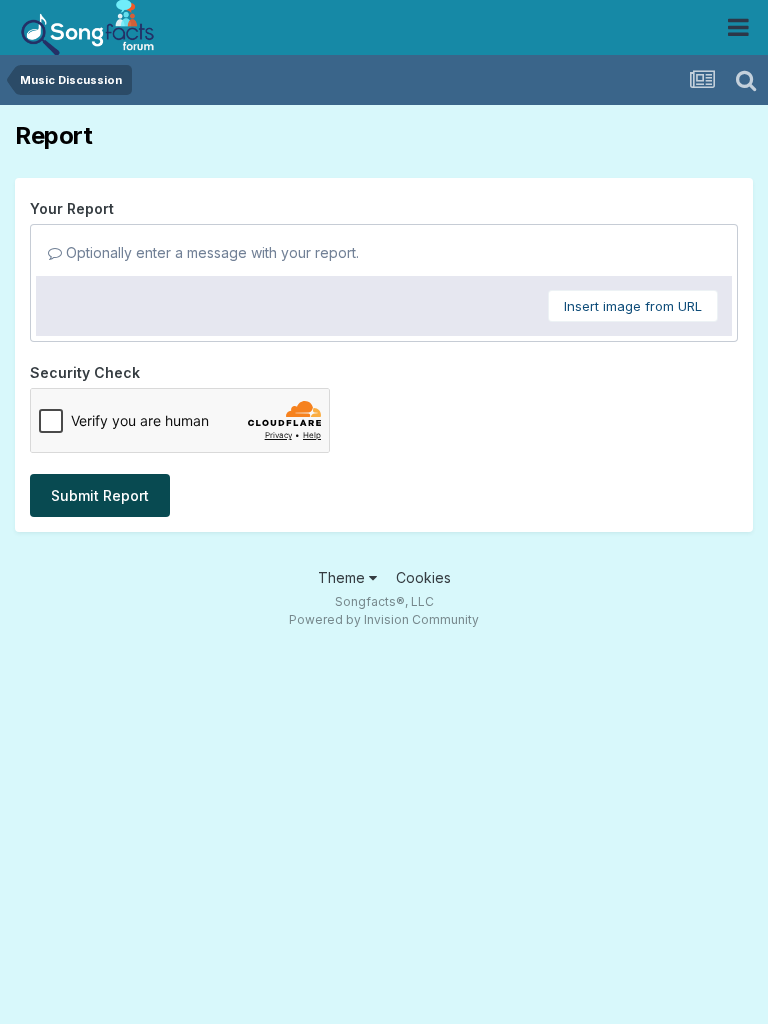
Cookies (423, 577)
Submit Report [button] (100, 495)
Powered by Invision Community (384, 619)
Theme (343, 577)
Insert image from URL (633, 306)
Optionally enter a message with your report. (210, 252)
